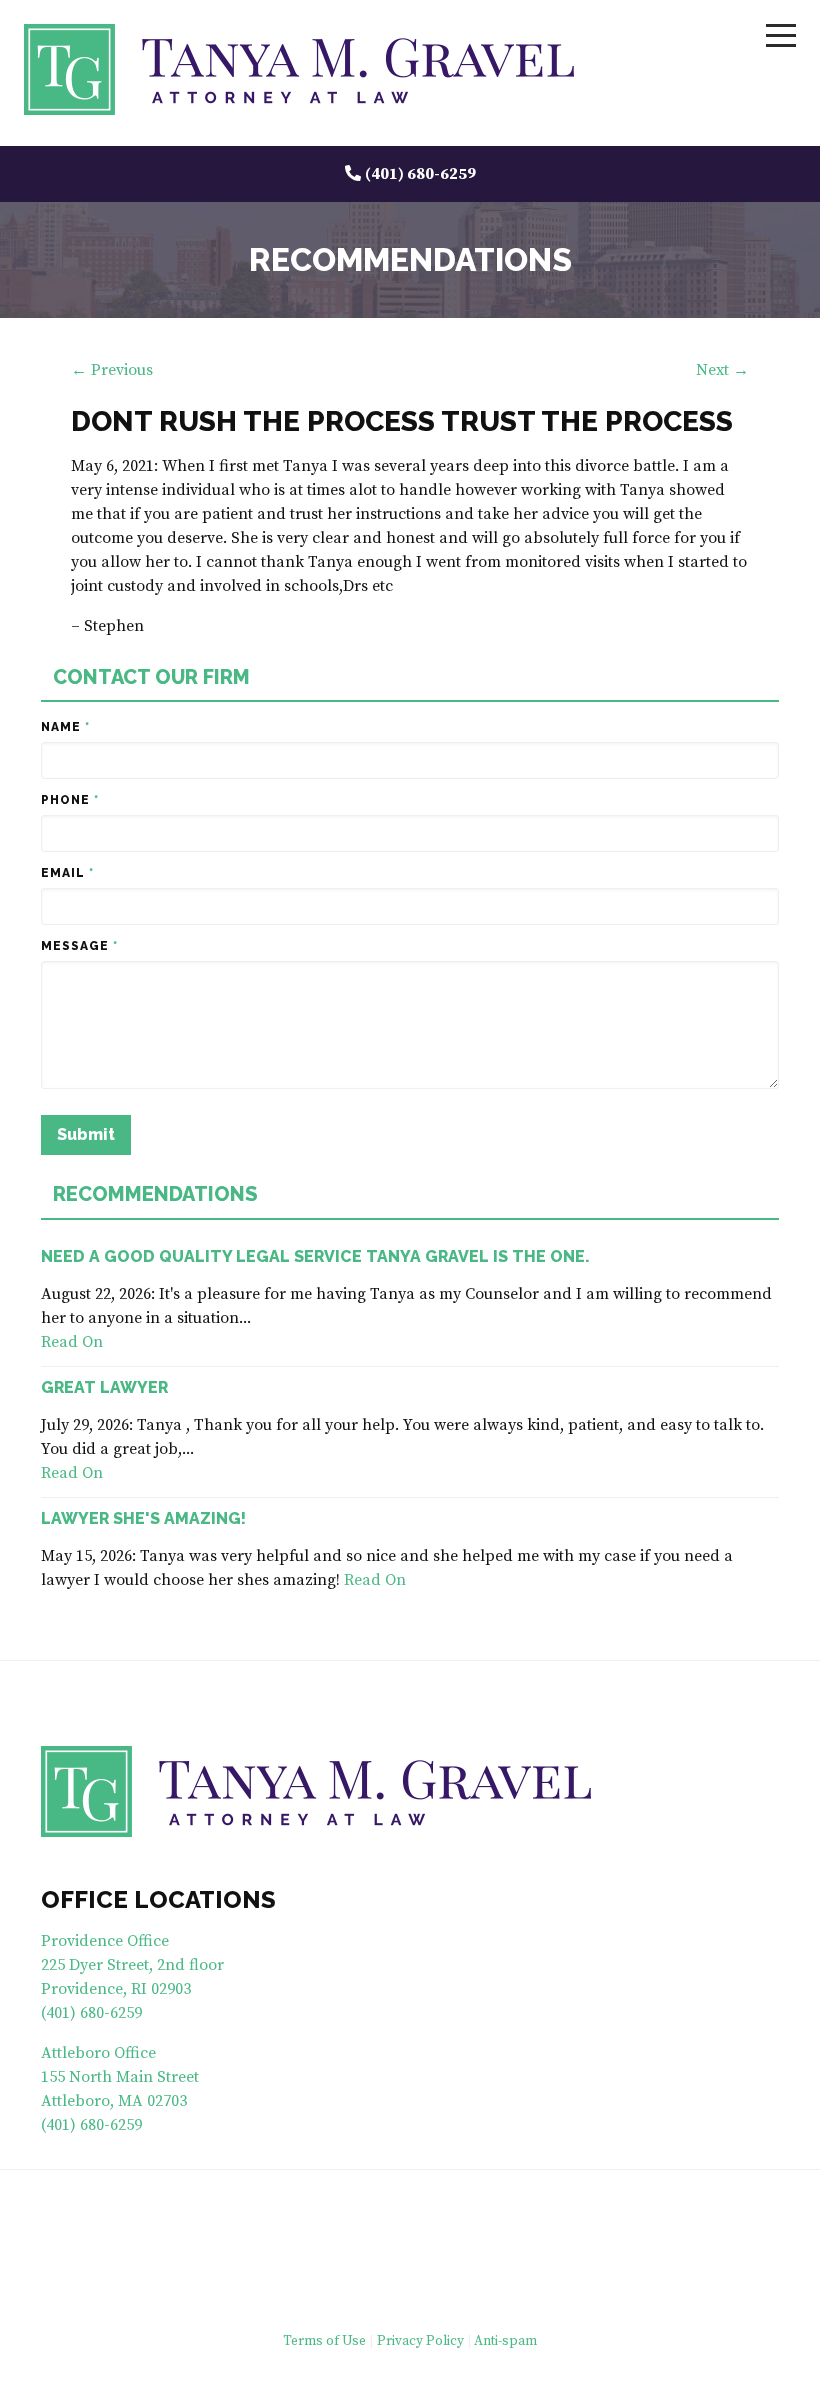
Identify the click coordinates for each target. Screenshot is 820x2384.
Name (65, 727)
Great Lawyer (104, 1387)
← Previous (112, 370)
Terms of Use (324, 2341)
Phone (70, 800)
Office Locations (158, 1899)
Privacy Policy (420, 2341)
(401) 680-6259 (420, 174)
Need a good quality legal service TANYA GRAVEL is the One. (315, 1256)
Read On (72, 1342)
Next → (722, 370)
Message (79, 946)
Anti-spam (505, 2341)
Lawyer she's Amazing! (143, 1518)
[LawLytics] (410, 2277)
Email (67, 873)
